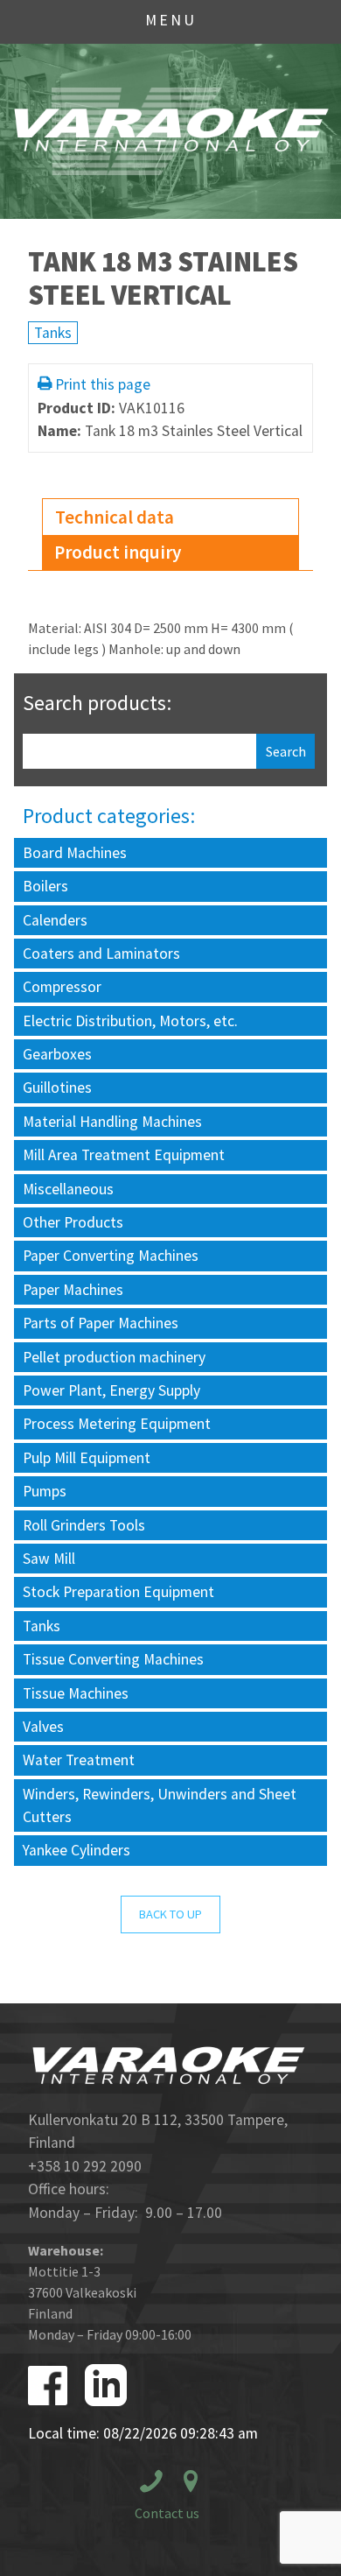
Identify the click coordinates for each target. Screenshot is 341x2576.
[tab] (171, 517)
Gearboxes (57, 1054)
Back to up (170, 1914)
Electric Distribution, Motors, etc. (130, 1021)
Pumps (45, 1491)
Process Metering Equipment (117, 1424)
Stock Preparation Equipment (118, 1592)
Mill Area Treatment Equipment (124, 1155)
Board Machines (75, 853)
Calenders (55, 920)
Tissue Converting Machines (113, 1659)
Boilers (45, 886)
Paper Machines (73, 1290)
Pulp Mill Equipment (87, 1458)
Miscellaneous (68, 1189)
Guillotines (57, 1087)
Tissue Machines (76, 1693)
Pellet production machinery (114, 1357)
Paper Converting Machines (111, 1256)
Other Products (73, 1222)
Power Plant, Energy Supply (111, 1390)
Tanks (53, 333)
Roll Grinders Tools (84, 1525)
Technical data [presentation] (115, 517)
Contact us (167, 2513)
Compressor (62, 987)
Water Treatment (79, 1760)
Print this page (103, 384)
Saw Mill (49, 1559)
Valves (43, 1727)
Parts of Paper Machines (101, 1323)
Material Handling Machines (112, 1122)
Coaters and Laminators (101, 954)
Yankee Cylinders (77, 1850)
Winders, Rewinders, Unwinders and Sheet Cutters (160, 1805)
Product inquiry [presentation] (118, 552)
